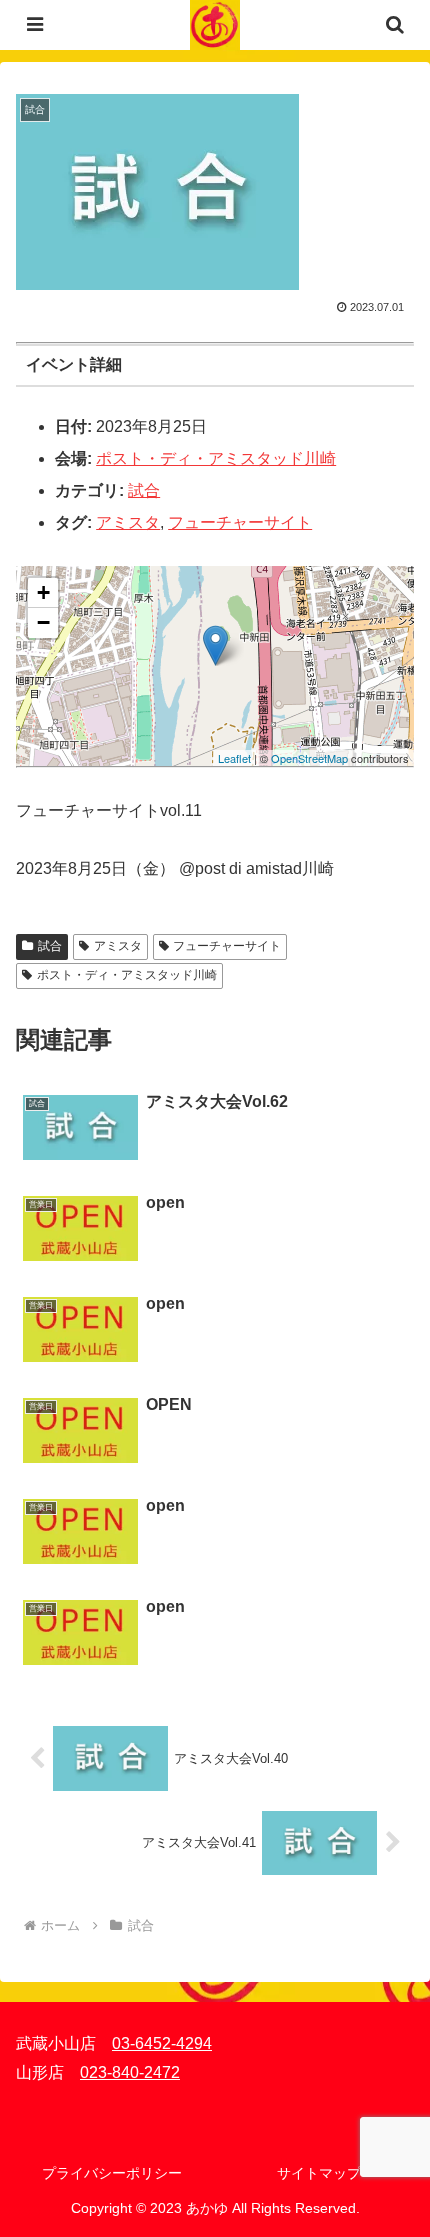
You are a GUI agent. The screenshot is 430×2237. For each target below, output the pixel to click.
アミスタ (128, 522)
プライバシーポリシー (112, 2173)
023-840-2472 (130, 2072)
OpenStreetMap (309, 758)
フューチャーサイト (240, 522)
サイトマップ (319, 2173)
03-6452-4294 (162, 2043)
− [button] (43, 622)
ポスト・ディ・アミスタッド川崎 (216, 458)
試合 (144, 490)
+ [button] (43, 592)
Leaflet (234, 758)
